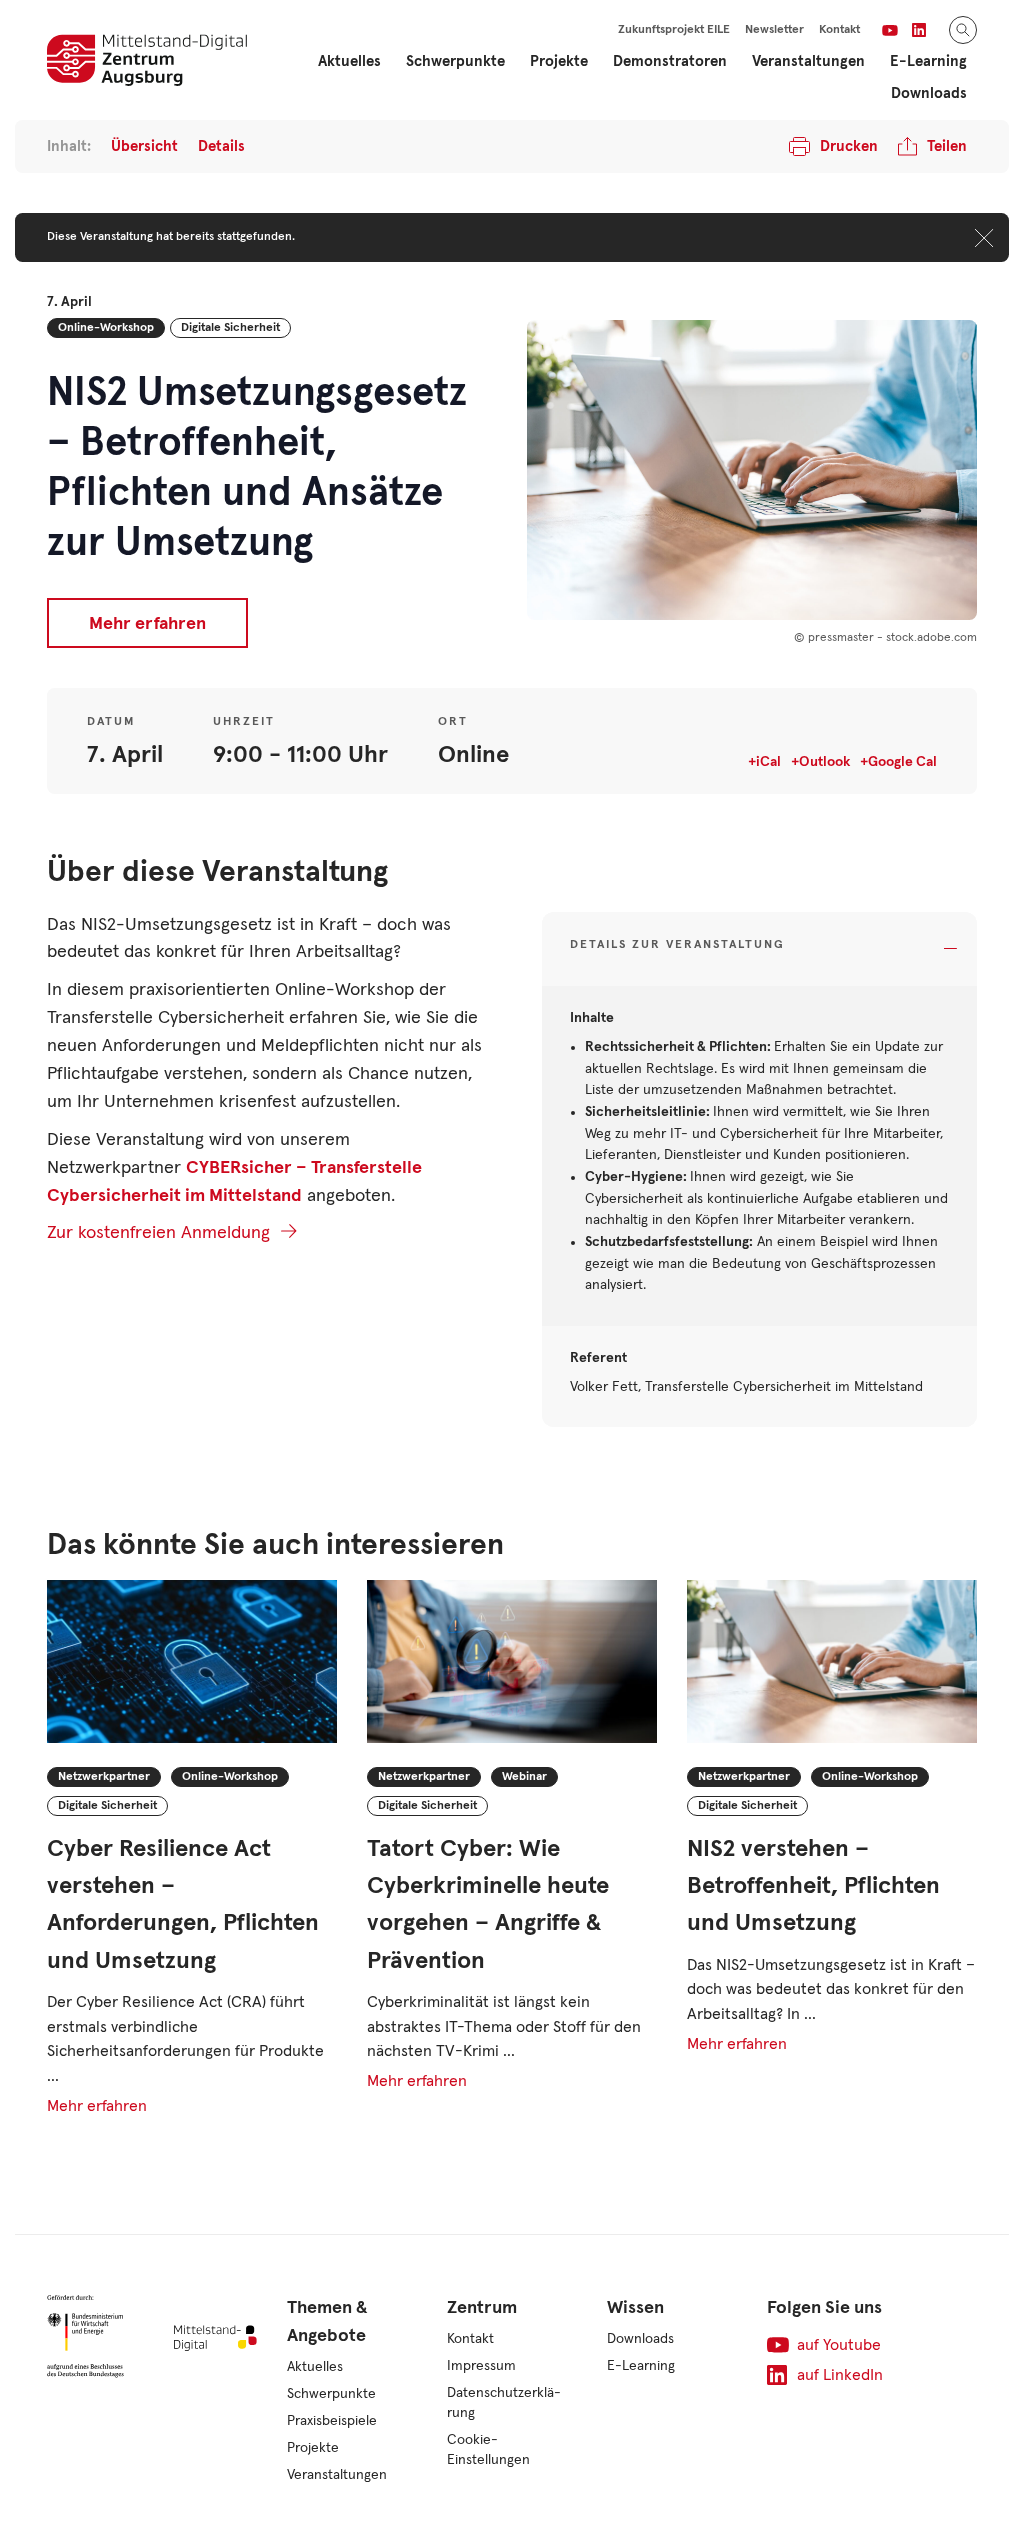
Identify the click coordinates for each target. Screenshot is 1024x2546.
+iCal (764, 762)
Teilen (947, 146)
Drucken (849, 146)
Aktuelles (349, 61)
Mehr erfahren (147, 624)
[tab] (759, 949)
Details (221, 146)
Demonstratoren (670, 61)
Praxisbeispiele (332, 2421)
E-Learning (641, 2366)
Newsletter (774, 30)
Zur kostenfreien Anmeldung (158, 1233)
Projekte (313, 2448)
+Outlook (820, 762)
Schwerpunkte (331, 2394)
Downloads (929, 93)
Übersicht (144, 146)
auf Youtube (839, 2345)
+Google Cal (898, 762)
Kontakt (839, 30)
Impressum (481, 2366)
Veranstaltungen (808, 61)
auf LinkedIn (840, 2375)
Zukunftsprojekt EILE (674, 30)
